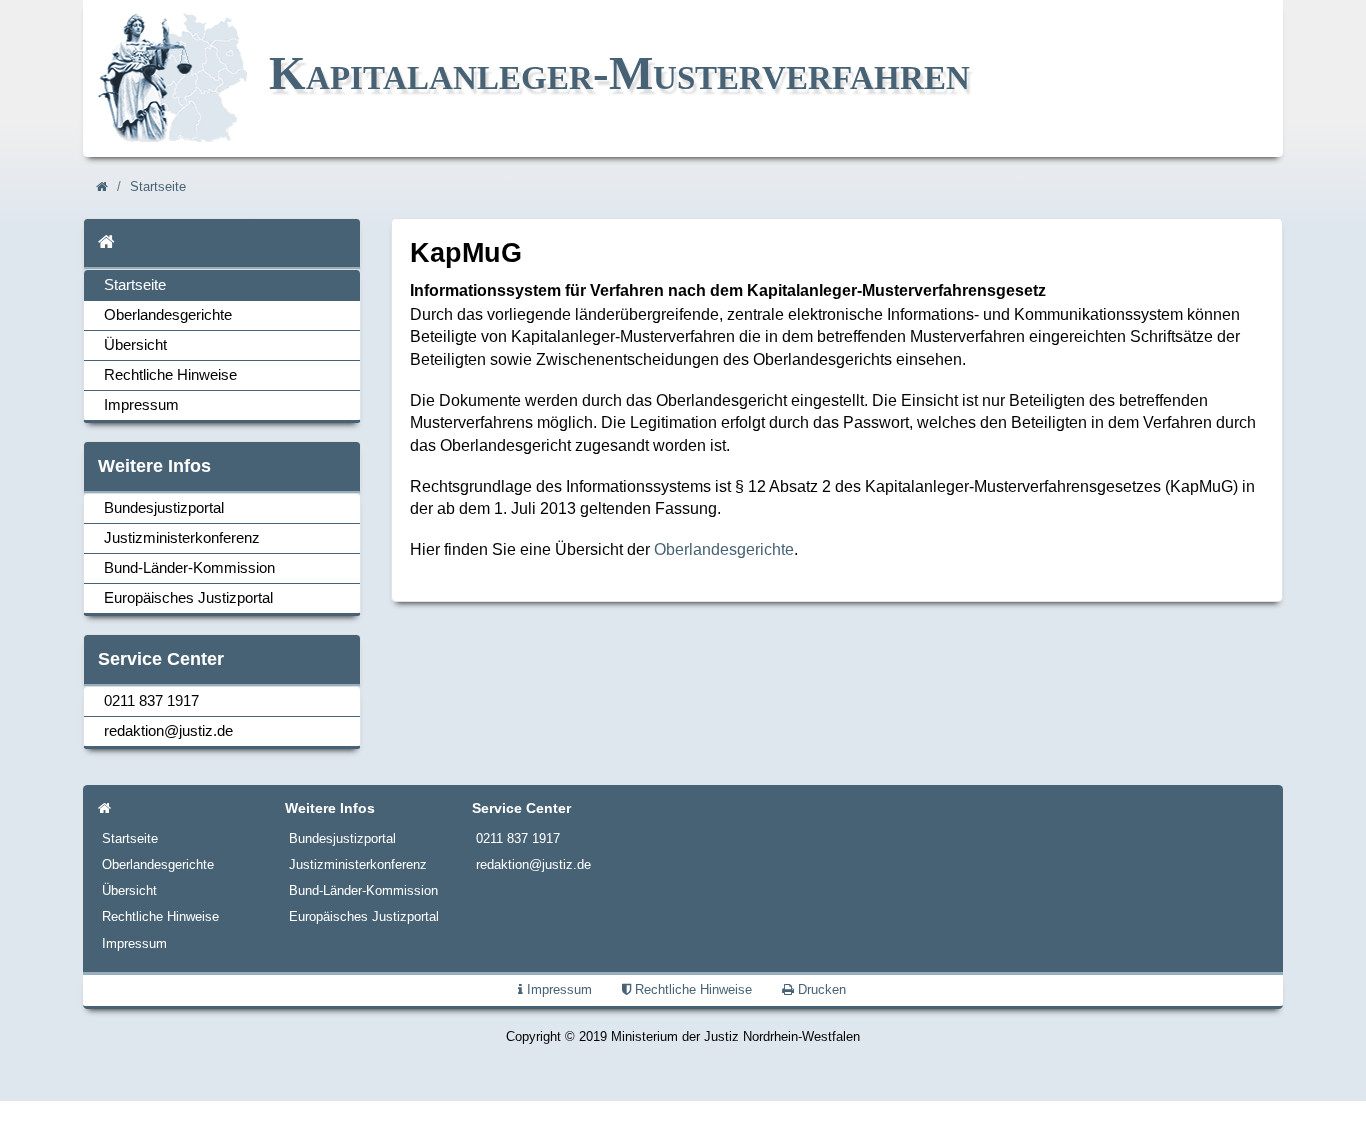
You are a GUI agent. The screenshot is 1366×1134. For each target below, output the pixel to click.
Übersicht (135, 345)
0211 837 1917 (151, 701)
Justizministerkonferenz (182, 538)
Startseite (158, 187)
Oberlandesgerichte (168, 315)
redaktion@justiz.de (168, 731)
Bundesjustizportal (164, 508)
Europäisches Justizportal (188, 598)
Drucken (820, 989)
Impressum (141, 405)
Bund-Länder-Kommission (189, 568)
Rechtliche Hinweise (170, 375)
